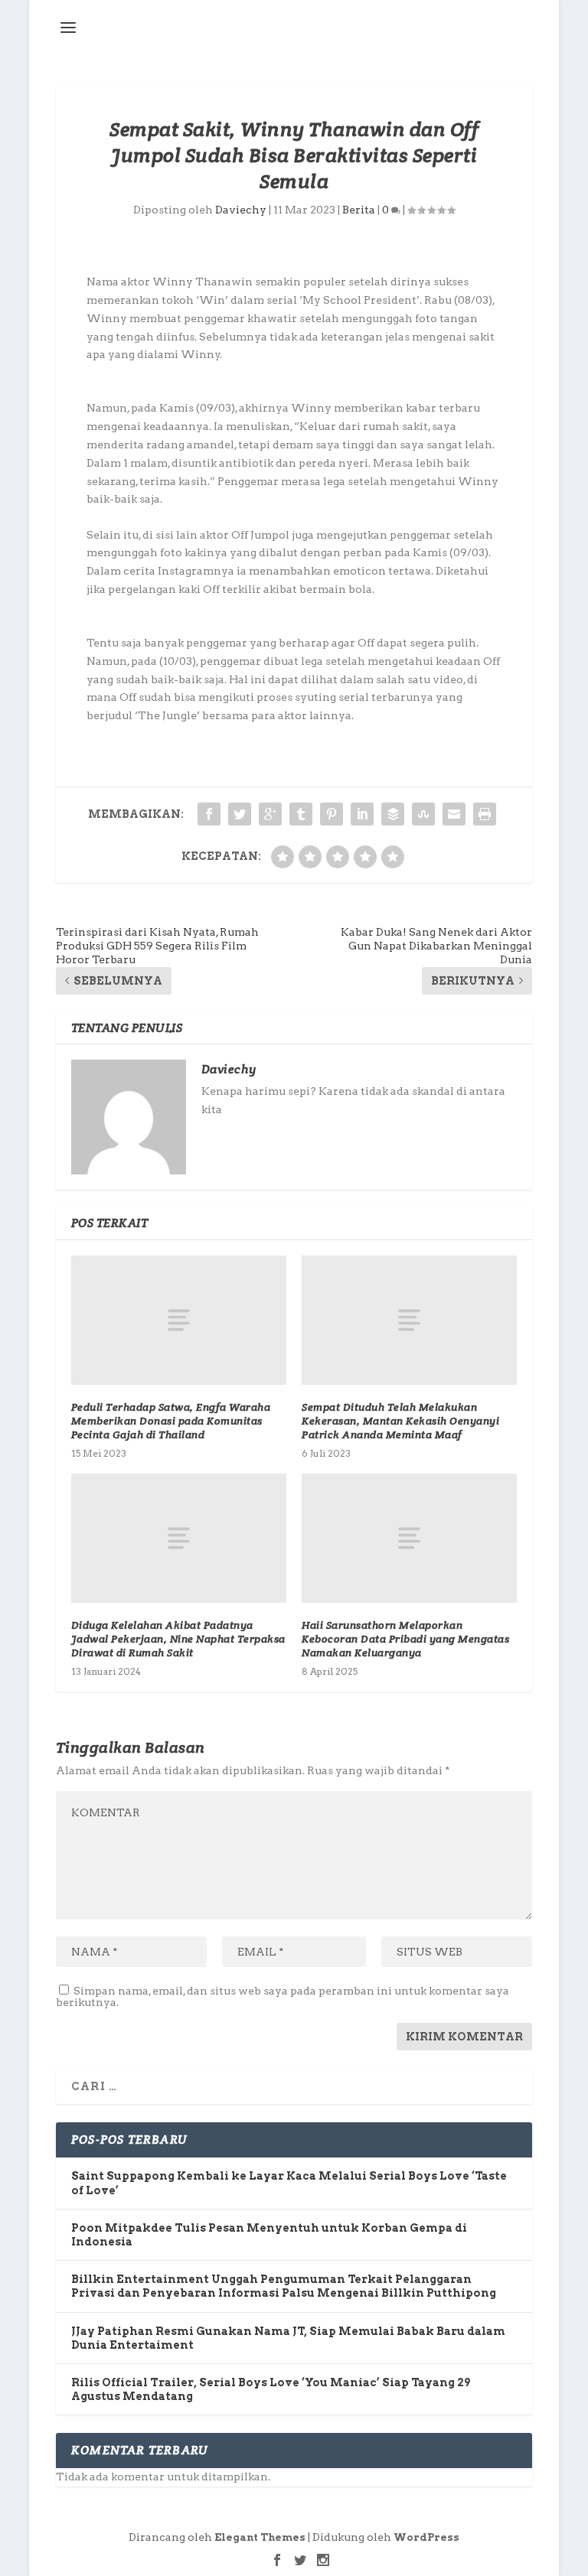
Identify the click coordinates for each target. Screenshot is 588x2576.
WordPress (426, 2537)
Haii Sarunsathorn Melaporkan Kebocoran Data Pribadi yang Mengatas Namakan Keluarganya (405, 1639)
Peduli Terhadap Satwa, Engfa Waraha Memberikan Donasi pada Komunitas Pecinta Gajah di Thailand (171, 1421)
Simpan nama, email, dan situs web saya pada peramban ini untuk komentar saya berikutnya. (283, 1996)
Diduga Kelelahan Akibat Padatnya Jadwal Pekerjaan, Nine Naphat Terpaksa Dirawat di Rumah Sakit (178, 1639)
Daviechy (241, 210)
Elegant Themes (260, 2537)
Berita (359, 210)
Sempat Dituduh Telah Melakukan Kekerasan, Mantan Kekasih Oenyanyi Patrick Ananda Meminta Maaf (400, 1421)
